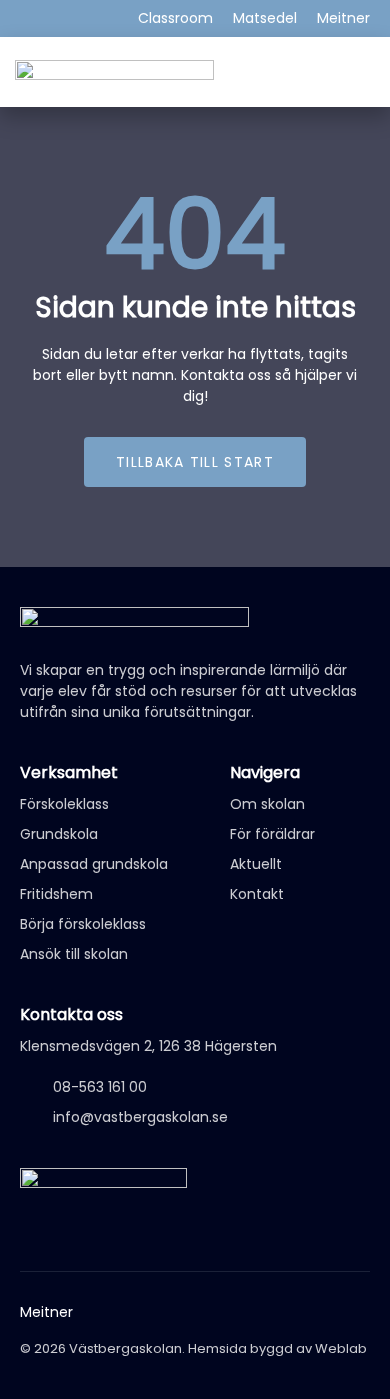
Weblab (341, 1348)
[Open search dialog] (360, 70)
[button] (325, 72)
